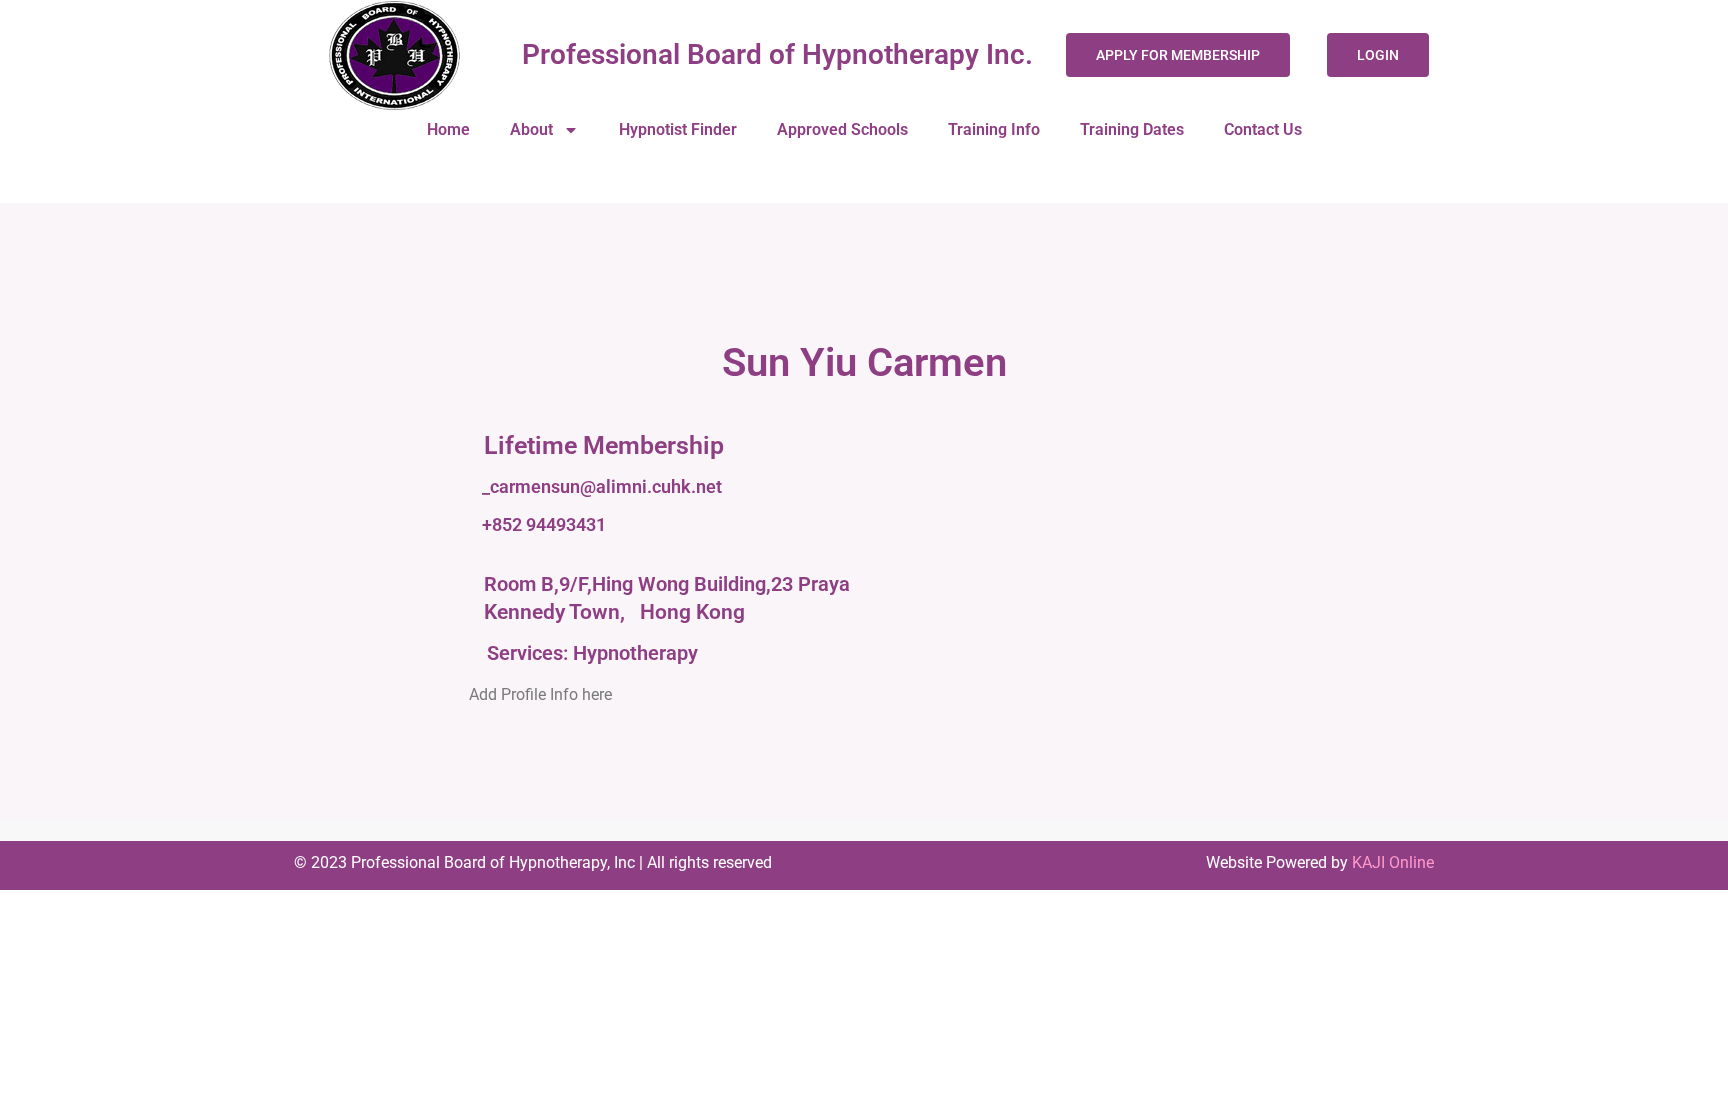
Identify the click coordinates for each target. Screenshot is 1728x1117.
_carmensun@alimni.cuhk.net (602, 486)
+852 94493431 (544, 524)
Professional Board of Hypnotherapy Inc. (777, 54)
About (531, 129)
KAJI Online (1393, 862)
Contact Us (1263, 129)
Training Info (994, 129)
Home (448, 129)
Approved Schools (842, 129)
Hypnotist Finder (678, 129)
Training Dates (1132, 129)
